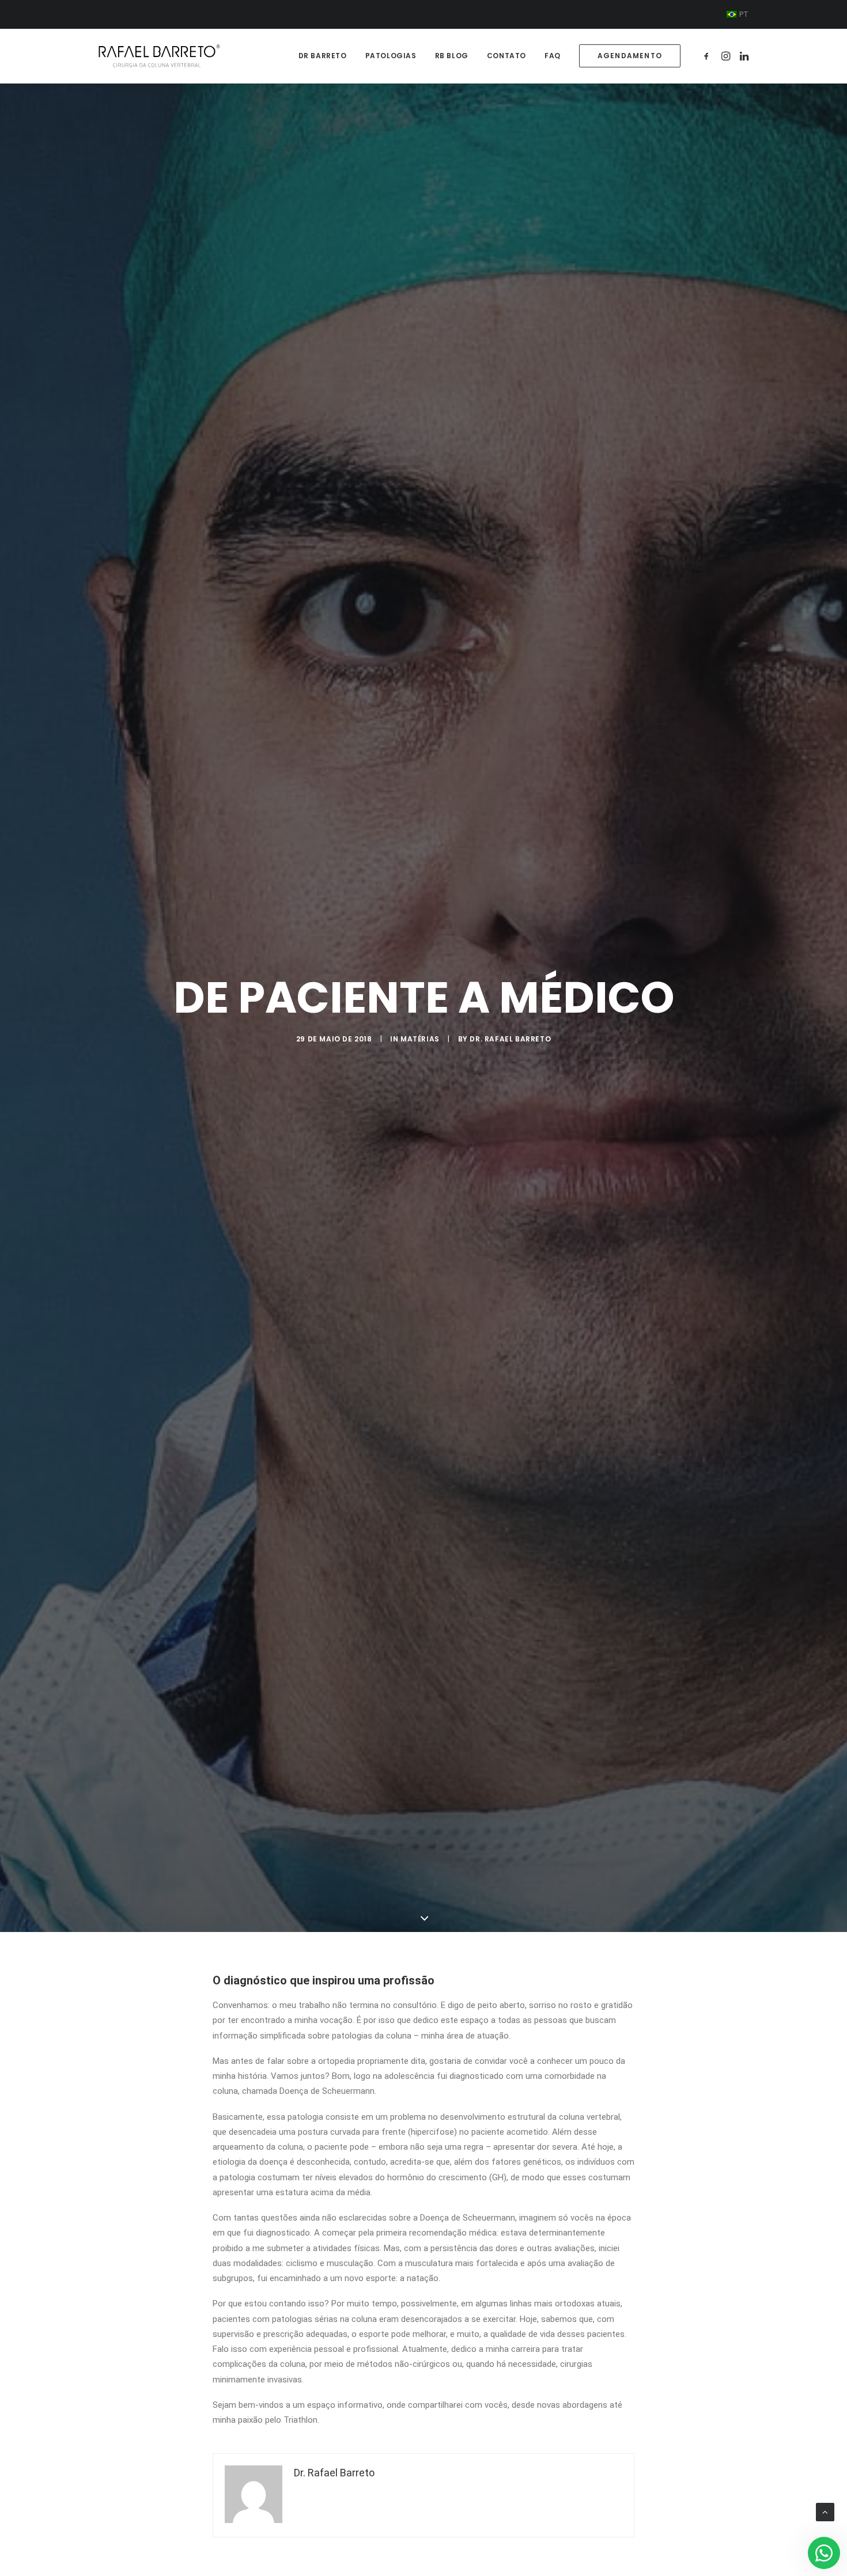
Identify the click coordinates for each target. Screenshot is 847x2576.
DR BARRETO (323, 56)
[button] (708, 56)
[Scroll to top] (825, 2511)
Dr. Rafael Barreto (510, 1039)
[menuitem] (738, 14)
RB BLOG (452, 56)
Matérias (420, 1039)
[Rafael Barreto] (159, 56)
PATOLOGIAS (391, 56)
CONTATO (506, 56)
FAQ (553, 56)
